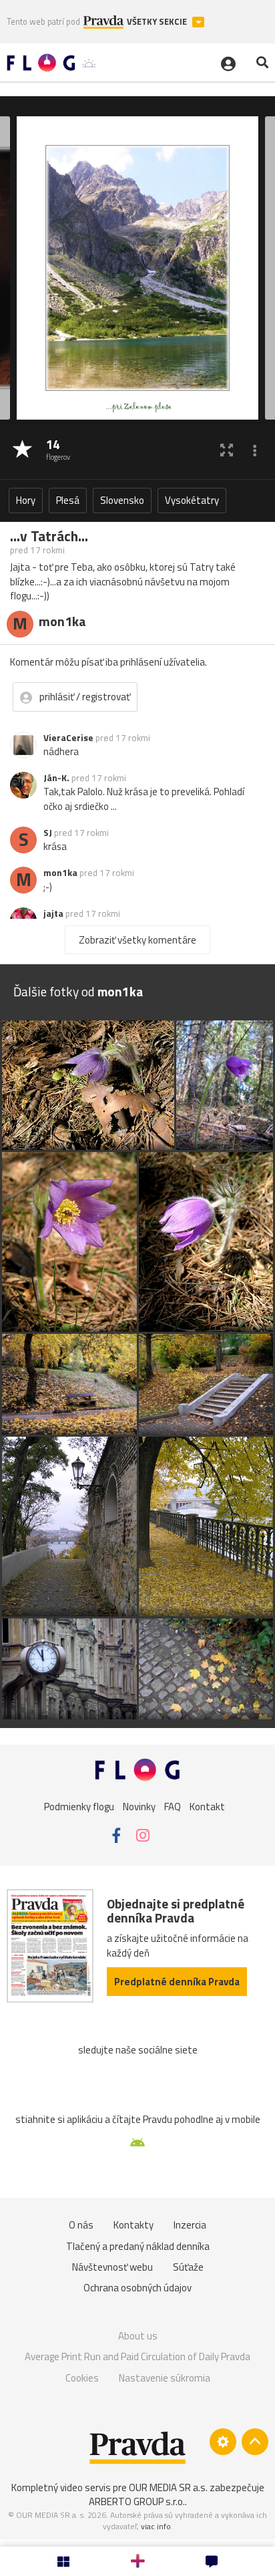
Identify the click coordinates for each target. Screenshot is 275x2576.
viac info (156, 2526)
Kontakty (133, 2225)
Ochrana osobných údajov (137, 2288)
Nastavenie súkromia (165, 2378)
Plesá (68, 500)
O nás (81, 2225)
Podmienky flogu (79, 1807)
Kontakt (207, 1807)
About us (138, 2336)
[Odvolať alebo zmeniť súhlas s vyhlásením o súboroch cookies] (223, 2442)
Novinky (139, 1807)
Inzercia (190, 2225)
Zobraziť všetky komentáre (137, 940)
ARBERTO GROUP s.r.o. (137, 2501)
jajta (53, 913)
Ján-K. (56, 778)
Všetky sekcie (158, 22)
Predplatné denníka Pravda (177, 1982)
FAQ (173, 1807)
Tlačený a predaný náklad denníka (138, 2246)
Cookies (82, 2378)
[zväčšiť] (227, 450)
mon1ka (60, 873)
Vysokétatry (192, 500)
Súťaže (188, 2267)
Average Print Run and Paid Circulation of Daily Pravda (137, 2356)
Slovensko (122, 500)
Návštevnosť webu (112, 2267)
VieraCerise (68, 738)
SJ (48, 833)
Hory (26, 500)
